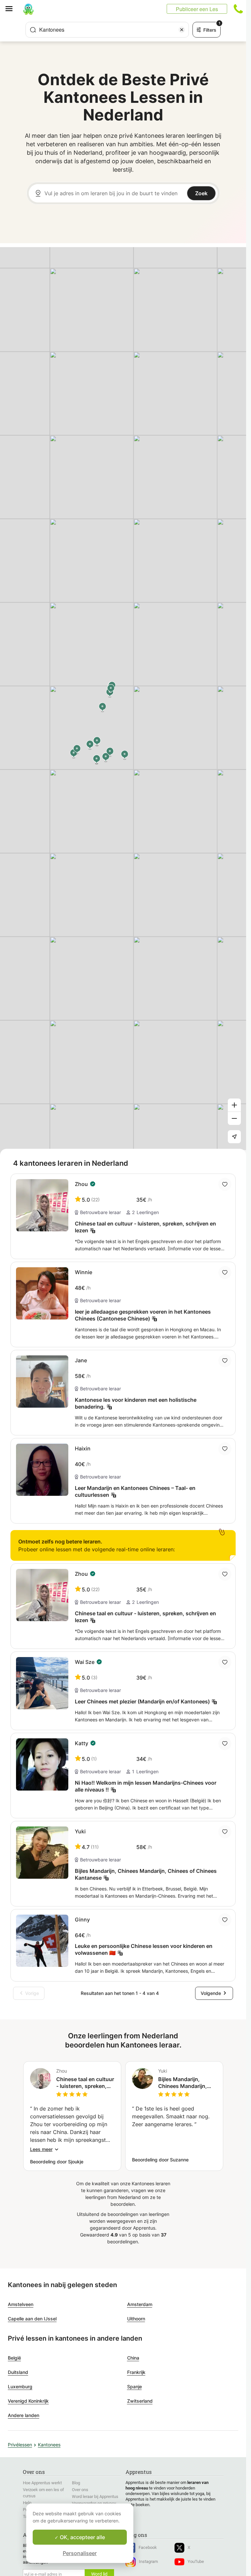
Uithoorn (136, 2319)
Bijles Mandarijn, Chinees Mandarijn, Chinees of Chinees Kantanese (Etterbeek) (186, 2083)
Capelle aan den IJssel (32, 2319)
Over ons (80, 2490)
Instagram (148, 2561)
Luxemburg (20, 2386)
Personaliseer (80, 2553)
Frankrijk (136, 2372)
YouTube (196, 2561)
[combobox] (107, 30)
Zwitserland (140, 2401)
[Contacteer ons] (238, 9)
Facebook (148, 2547)
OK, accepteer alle (82, 2537)
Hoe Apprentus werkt (42, 2483)
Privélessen (20, 2445)
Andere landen (24, 2415)
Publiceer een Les (197, 9)
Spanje (134, 2386)
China (133, 2358)
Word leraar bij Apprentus (95, 2497)
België (14, 2358)
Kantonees (49, 2445)
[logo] (28, 9)
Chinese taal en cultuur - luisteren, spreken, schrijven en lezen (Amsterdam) (85, 2083)
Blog (76, 2483)
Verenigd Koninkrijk (28, 2401)
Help (27, 2503)
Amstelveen (21, 2304)
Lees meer (41, 2149)
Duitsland (18, 2372)
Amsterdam (140, 2304)
